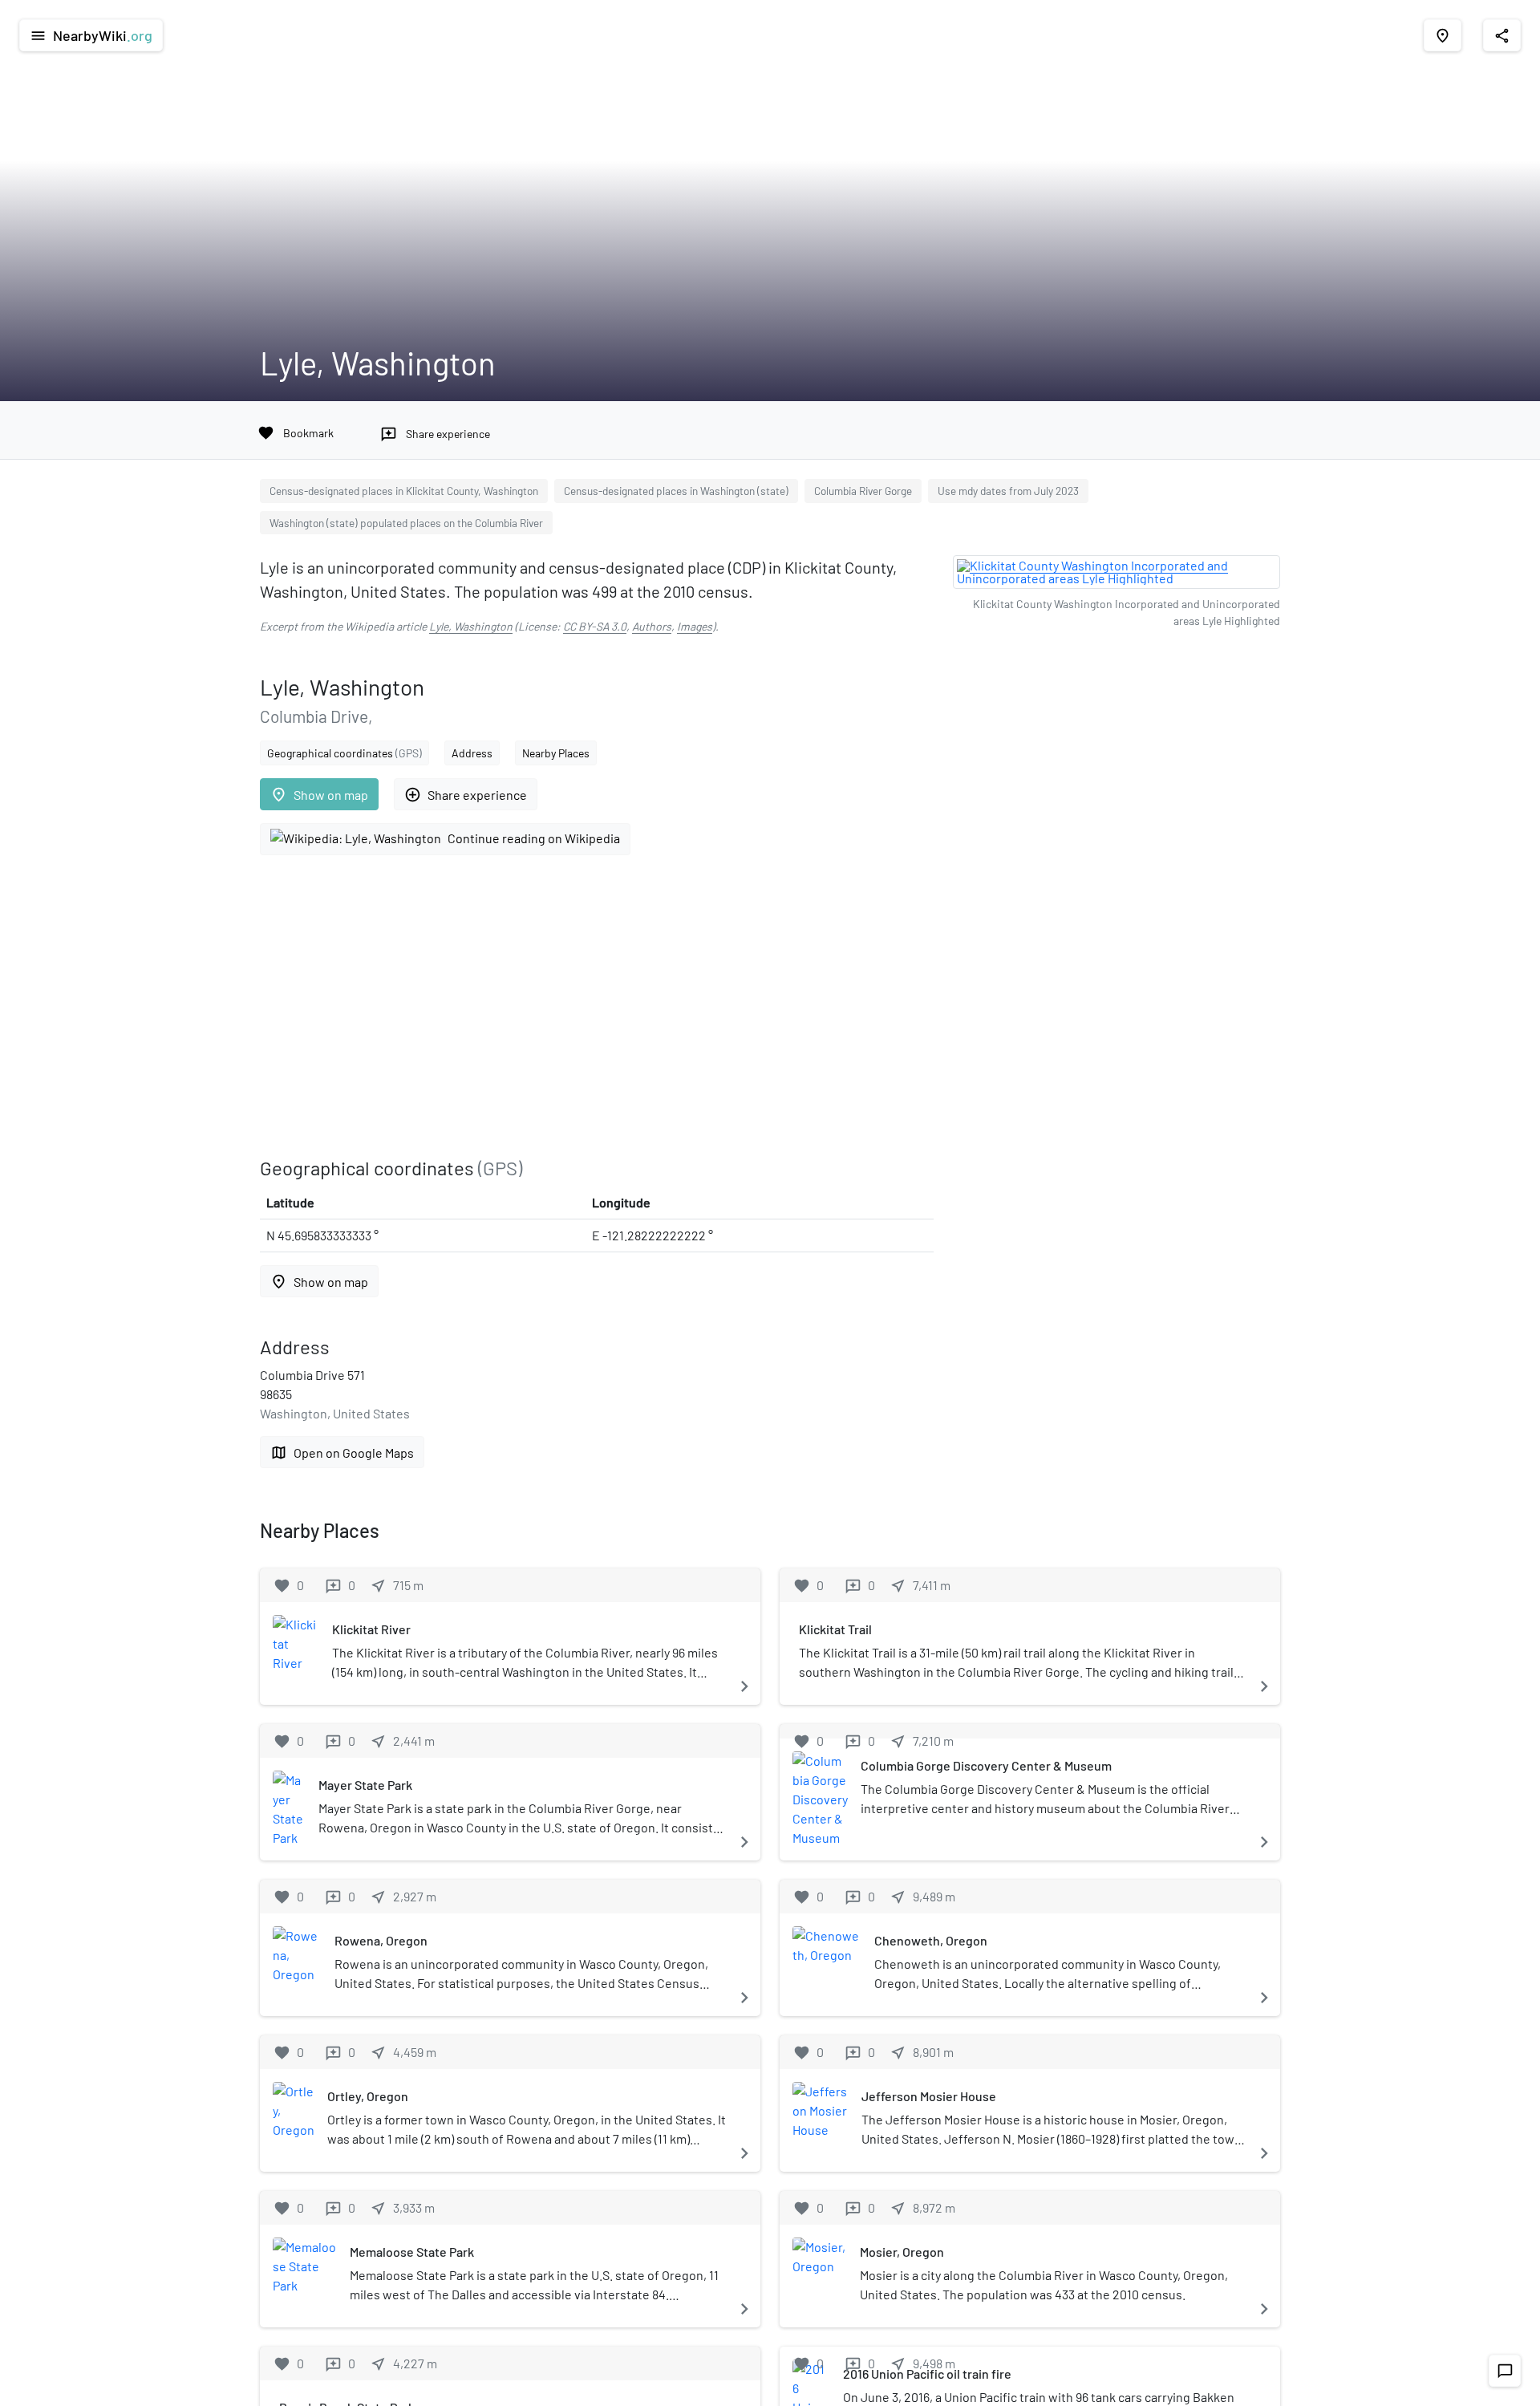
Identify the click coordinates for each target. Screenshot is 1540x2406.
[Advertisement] (597, 1006)
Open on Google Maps (342, 1453)
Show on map (319, 795)
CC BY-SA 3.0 (595, 626)
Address (472, 753)
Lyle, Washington (471, 626)
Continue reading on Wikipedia (534, 838)
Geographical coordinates (344, 753)
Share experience (466, 795)
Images (695, 626)
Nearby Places (556, 753)
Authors (652, 626)
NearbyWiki (91, 35)
